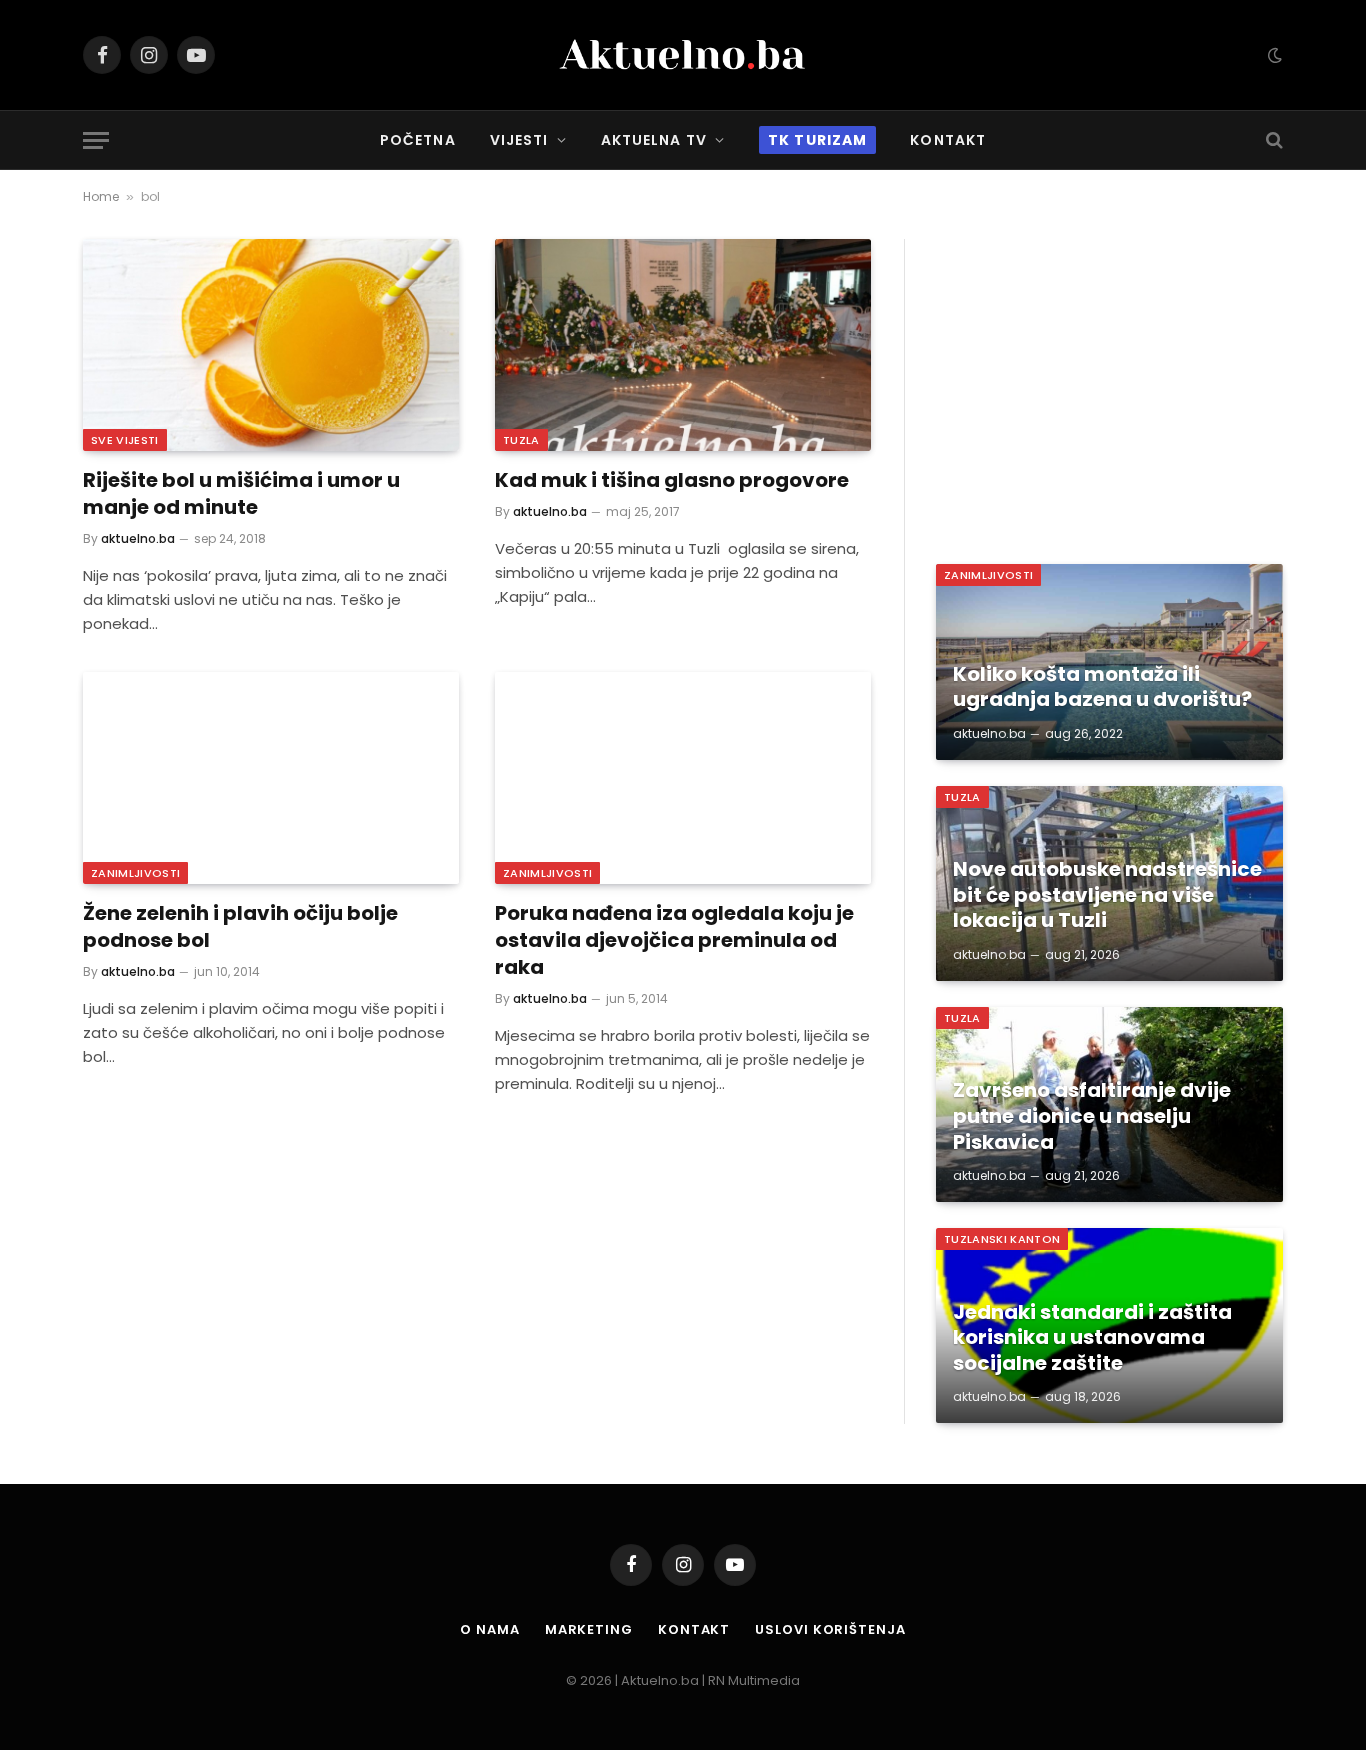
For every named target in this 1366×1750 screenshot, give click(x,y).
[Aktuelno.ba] (683, 55)
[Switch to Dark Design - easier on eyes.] (1273, 55)
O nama (489, 1629)
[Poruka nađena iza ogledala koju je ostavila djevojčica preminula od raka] (683, 778)
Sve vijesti (125, 440)
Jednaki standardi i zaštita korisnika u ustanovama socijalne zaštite (1092, 1338)
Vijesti (519, 140)
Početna (418, 140)
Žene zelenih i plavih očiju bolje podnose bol (240, 927)
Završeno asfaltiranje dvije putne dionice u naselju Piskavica (1092, 1116)
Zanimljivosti (135, 873)
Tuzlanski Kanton (1002, 1239)
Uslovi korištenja (830, 1629)
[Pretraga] (1272, 140)
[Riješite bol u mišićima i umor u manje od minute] (271, 345)
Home (101, 196)
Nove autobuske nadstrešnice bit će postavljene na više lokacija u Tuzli (1107, 895)
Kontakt (948, 140)
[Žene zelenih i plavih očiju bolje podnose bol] (271, 778)
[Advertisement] (1109, 379)
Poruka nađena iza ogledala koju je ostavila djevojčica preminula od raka (674, 940)
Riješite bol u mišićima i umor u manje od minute (241, 494)
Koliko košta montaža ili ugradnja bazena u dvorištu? (1102, 687)
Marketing (589, 1629)
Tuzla (521, 440)
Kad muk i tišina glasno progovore (672, 480)
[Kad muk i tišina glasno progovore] (683, 345)
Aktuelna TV (654, 140)
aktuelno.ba (138, 538)
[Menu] (96, 140)
